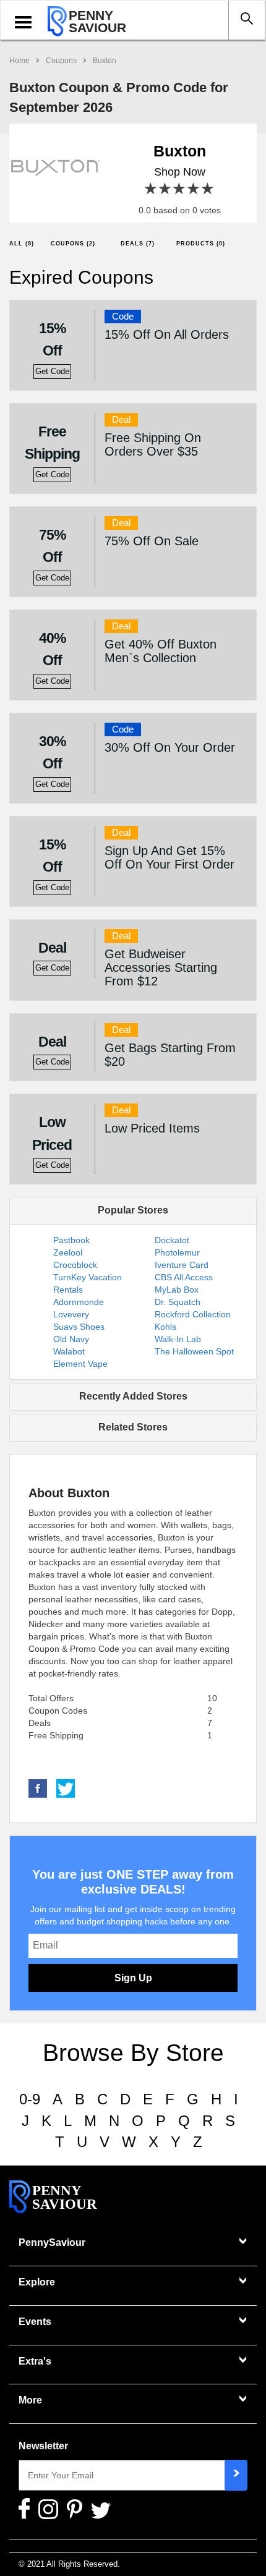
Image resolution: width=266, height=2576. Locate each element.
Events (35, 2322)
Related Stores (133, 1427)
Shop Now (180, 172)
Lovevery (71, 1314)
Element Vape (80, 1364)
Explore (37, 2282)
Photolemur (177, 1252)
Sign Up (133, 1978)
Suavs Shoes (79, 1327)
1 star (151, 189)
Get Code (52, 372)
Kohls (165, 1327)
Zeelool (68, 1252)
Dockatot (172, 1240)
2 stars (165, 189)
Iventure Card (182, 1265)
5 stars (208, 189)
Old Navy (71, 1339)
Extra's (35, 2361)
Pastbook (71, 1240)
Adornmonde (79, 1302)
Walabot (69, 1351)
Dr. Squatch (178, 1302)
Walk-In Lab (178, 1339)
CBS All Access (184, 1277)
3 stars (180, 189)
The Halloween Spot (194, 1351)
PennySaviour (52, 2242)
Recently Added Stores (133, 1396)
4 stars (194, 189)
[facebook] (38, 1787)
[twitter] (66, 1787)
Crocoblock (75, 1265)
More (30, 2400)
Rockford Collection (193, 1314)
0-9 (30, 2099)
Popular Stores (133, 1210)
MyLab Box (177, 1290)
